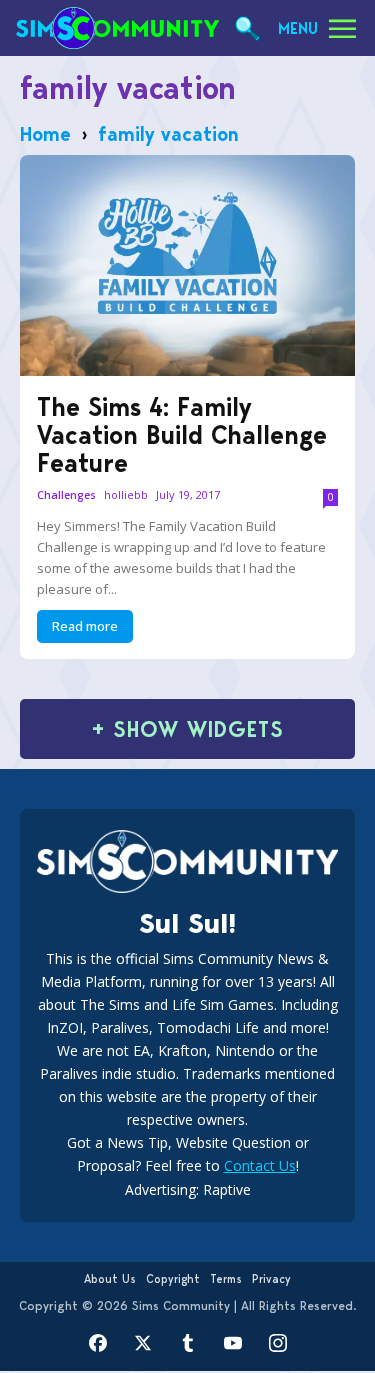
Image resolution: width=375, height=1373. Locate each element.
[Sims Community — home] (117, 28)
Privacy (271, 1279)
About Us (110, 1279)
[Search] (247, 28)
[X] (142, 1343)
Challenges (66, 495)
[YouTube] (232, 1343)
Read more (85, 626)
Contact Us (260, 1165)
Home (45, 134)
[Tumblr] (187, 1343)
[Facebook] (97, 1343)
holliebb (126, 494)
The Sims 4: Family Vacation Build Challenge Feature (182, 435)
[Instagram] (277, 1343)
